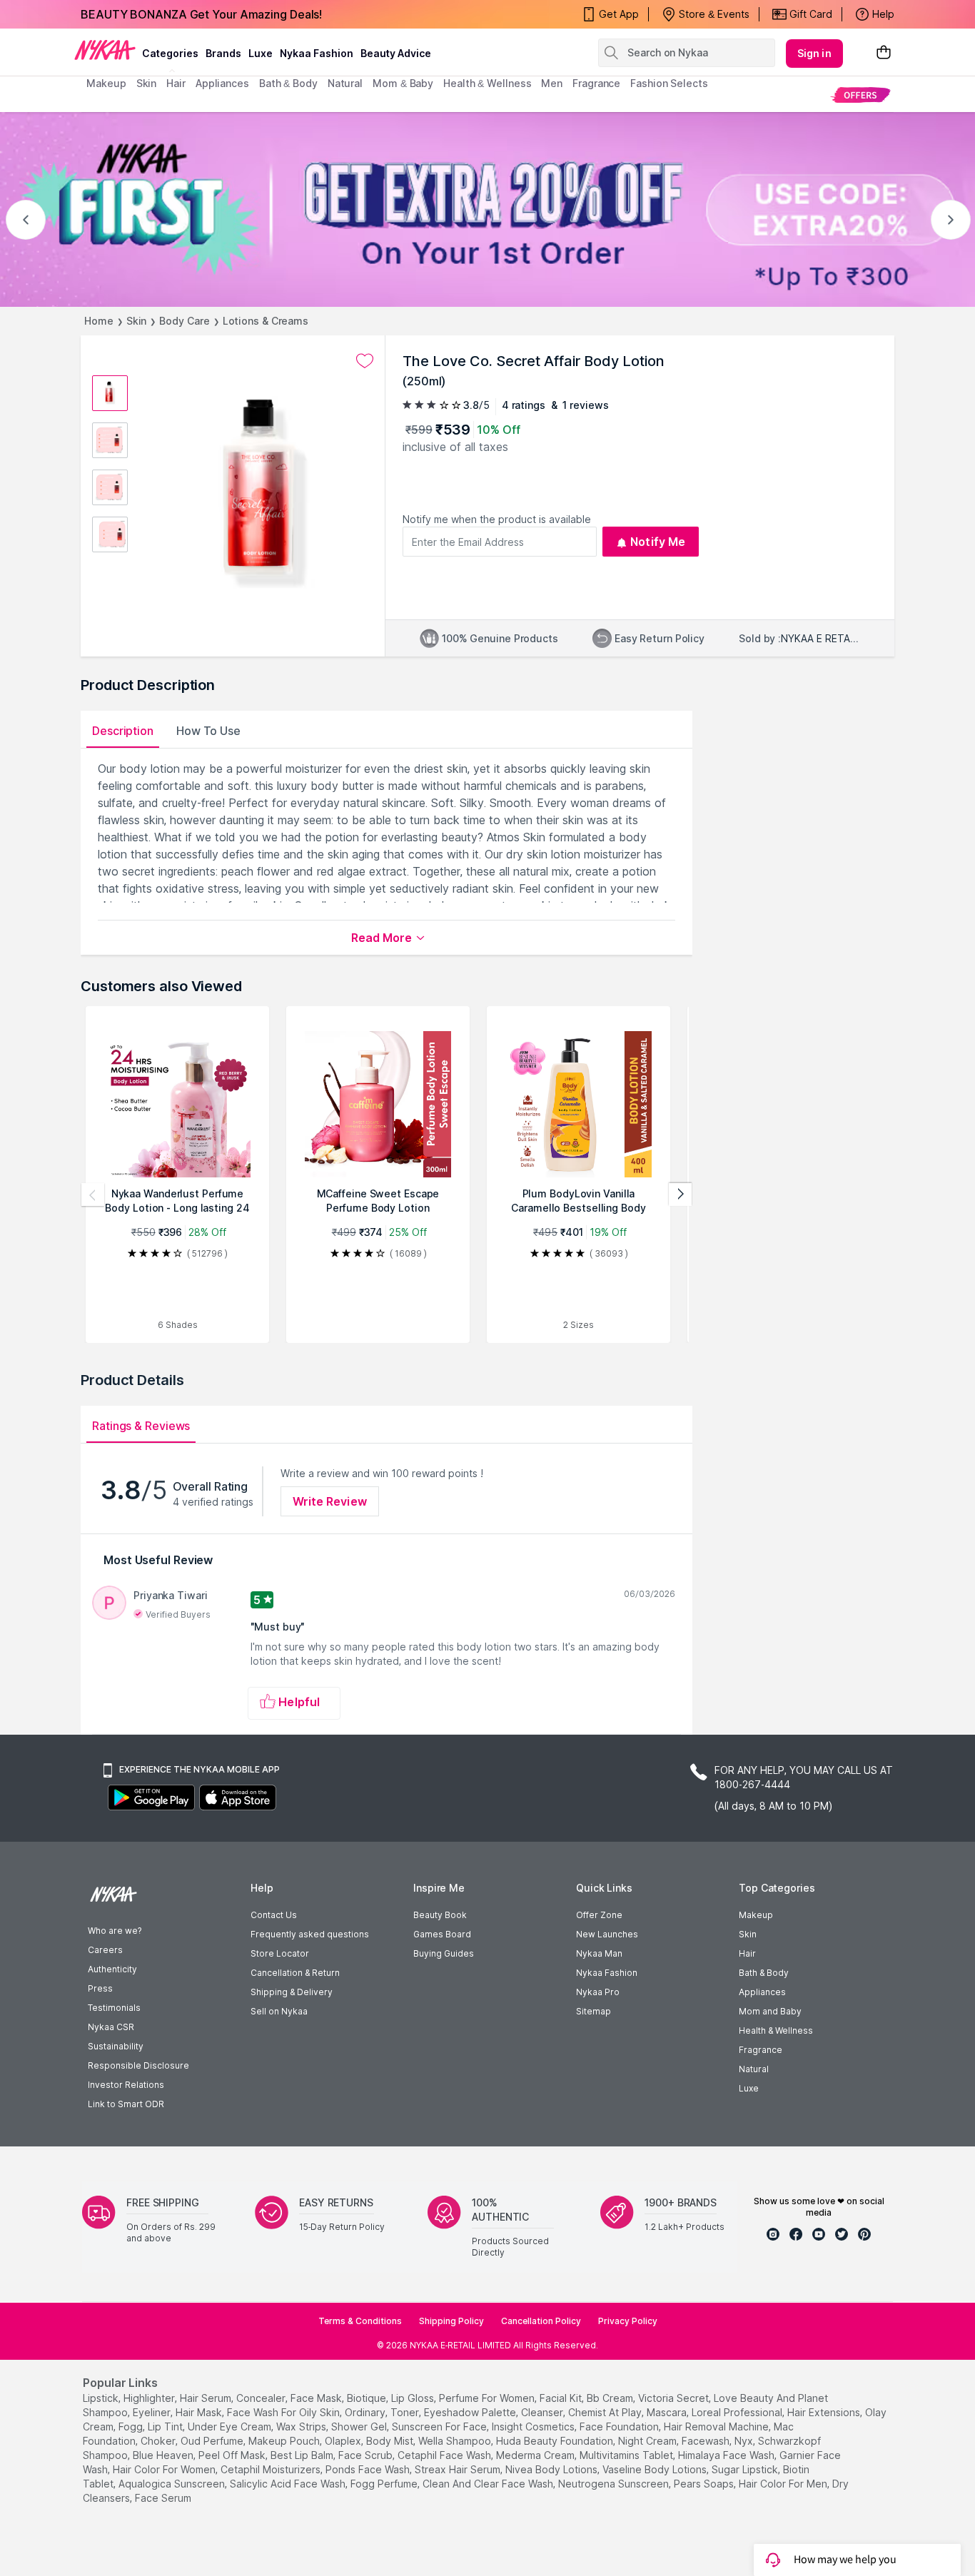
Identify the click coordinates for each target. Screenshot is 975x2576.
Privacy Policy (628, 2321)
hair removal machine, (717, 2427)
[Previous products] (93, 1195)
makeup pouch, (285, 2441)
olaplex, (344, 2441)
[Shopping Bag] (884, 53)
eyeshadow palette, (471, 2412)
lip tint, (166, 2427)
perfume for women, (488, 2398)
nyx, (745, 2441)
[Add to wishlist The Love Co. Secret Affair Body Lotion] (365, 361)
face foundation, (620, 2427)
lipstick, (102, 2398)
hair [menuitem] (176, 83)
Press (100, 1988)
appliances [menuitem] (222, 83)
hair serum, (207, 2398)
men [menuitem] (552, 83)
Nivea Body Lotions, (552, 2469)
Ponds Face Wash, (369, 2469)
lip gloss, (414, 2398)
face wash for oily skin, (284, 2412)
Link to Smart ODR (126, 2104)
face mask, (317, 2398)
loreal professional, (738, 2412)
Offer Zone (599, 1915)
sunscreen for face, (440, 2427)
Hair (747, 1953)
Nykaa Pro (598, 1992)
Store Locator (280, 1953)
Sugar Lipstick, (746, 2469)
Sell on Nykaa (279, 2011)
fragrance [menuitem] (596, 83)
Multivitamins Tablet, (627, 2455)
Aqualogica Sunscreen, (173, 2484)
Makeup (756, 1915)
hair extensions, (825, 2412)
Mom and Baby (770, 2011)
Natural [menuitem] (345, 83)
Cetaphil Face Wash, (445, 2455)
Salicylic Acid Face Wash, (289, 2484)
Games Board (442, 1934)
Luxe (749, 2088)
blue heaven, (164, 2455)
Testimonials (114, 2008)
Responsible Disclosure (138, 2065)
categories (170, 53)
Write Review (330, 1501)
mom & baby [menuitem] (403, 83)
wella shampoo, (456, 2441)
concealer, (262, 2398)
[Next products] (680, 1195)
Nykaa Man (599, 1953)
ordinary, (366, 2412)
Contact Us (274, 1915)
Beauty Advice (396, 53)
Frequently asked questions (310, 1934)
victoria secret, (675, 2398)
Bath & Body (764, 1973)
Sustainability (116, 2046)
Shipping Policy (451, 2321)
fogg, (132, 2427)
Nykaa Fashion (317, 53)
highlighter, (150, 2398)
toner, (406, 2412)
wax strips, (302, 2427)
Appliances (762, 1992)
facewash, (707, 2441)
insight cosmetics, (534, 2427)
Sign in (814, 53)
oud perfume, (213, 2441)
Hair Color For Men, (784, 2484)
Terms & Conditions (360, 2321)
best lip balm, (303, 2455)
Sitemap (593, 2011)
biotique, (368, 2398)
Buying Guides (444, 1953)
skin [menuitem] (147, 83)
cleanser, (543, 2412)
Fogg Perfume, (385, 2484)
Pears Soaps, (705, 2484)
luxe (261, 53)
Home (99, 321)
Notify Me (658, 542)
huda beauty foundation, (556, 2441)
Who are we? (115, 1931)
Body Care (184, 321)
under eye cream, (231, 2427)
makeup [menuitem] (106, 83)
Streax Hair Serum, (459, 2469)
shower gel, (360, 2427)
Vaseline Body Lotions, (656, 2469)
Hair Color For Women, (165, 2469)
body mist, (391, 2441)
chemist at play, (606, 2412)
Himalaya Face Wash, (727, 2455)
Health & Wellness (776, 2030)
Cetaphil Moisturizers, (272, 2469)
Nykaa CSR (111, 2027)
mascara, (668, 2412)
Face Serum (163, 2498)
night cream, (648, 2441)
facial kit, (562, 2398)
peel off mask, (233, 2455)
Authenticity (112, 1969)
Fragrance (761, 2050)
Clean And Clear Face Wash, (489, 2484)
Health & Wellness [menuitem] (487, 83)
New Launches (607, 1934)
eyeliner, (153, 2412)
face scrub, (367, 2455)
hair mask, (200, 2412)
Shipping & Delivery (292, 1992)
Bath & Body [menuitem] (288, 83)
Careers (105, 1950)
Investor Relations (126, 2085)
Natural (754, 2069)
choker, (159, 2441)
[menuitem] (860, 95)
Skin (137, 321)
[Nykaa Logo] (105, 49)
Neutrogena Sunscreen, (615, 2484)
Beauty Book (440, 1915)
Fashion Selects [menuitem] (669, 83)
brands (223, 53)
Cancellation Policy (541, 2321)
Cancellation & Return (295, 1973)
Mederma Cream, (536, 2455)
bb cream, (611, 2398)
